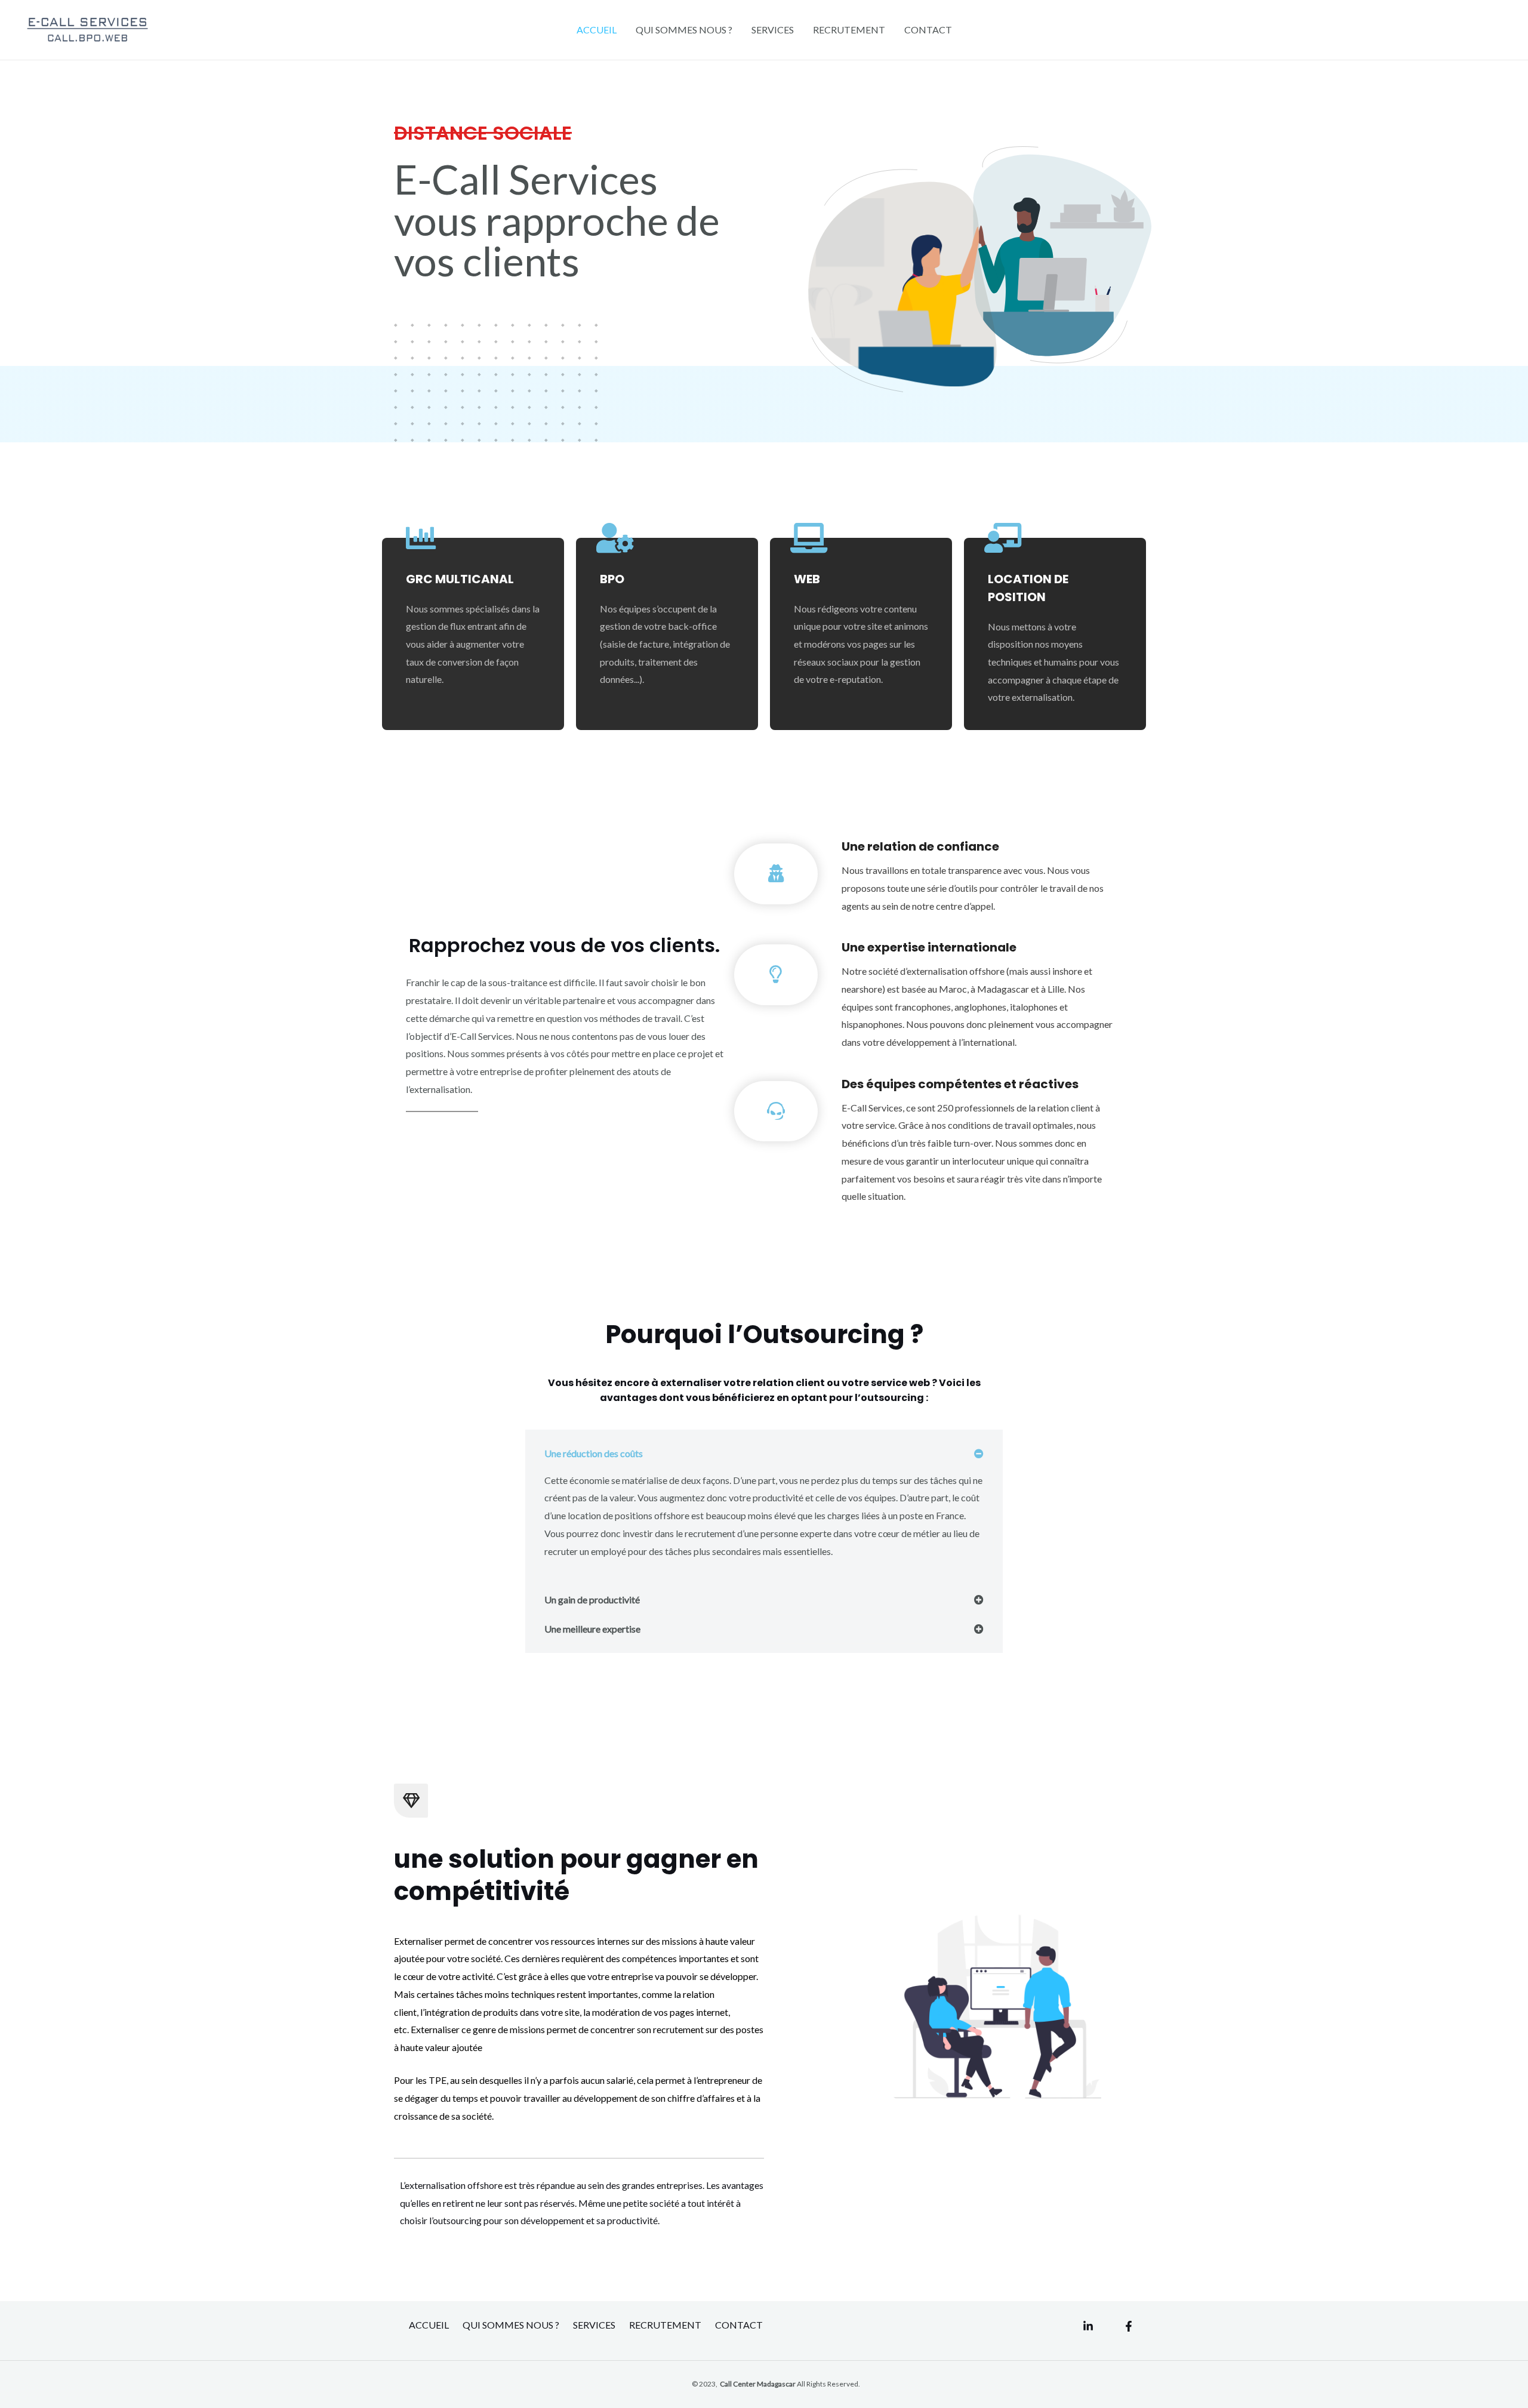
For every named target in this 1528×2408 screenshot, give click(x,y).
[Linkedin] (1088, 2326)
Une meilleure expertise (592, 1629)
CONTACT (928, 30)
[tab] (764, 1454)
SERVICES (773, 30)
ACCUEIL (597, 30)
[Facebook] (1129, 2326)
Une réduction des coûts (594, 1453)
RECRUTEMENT (849, 30)
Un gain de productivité (592, 1599)
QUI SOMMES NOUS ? (684, 30)
